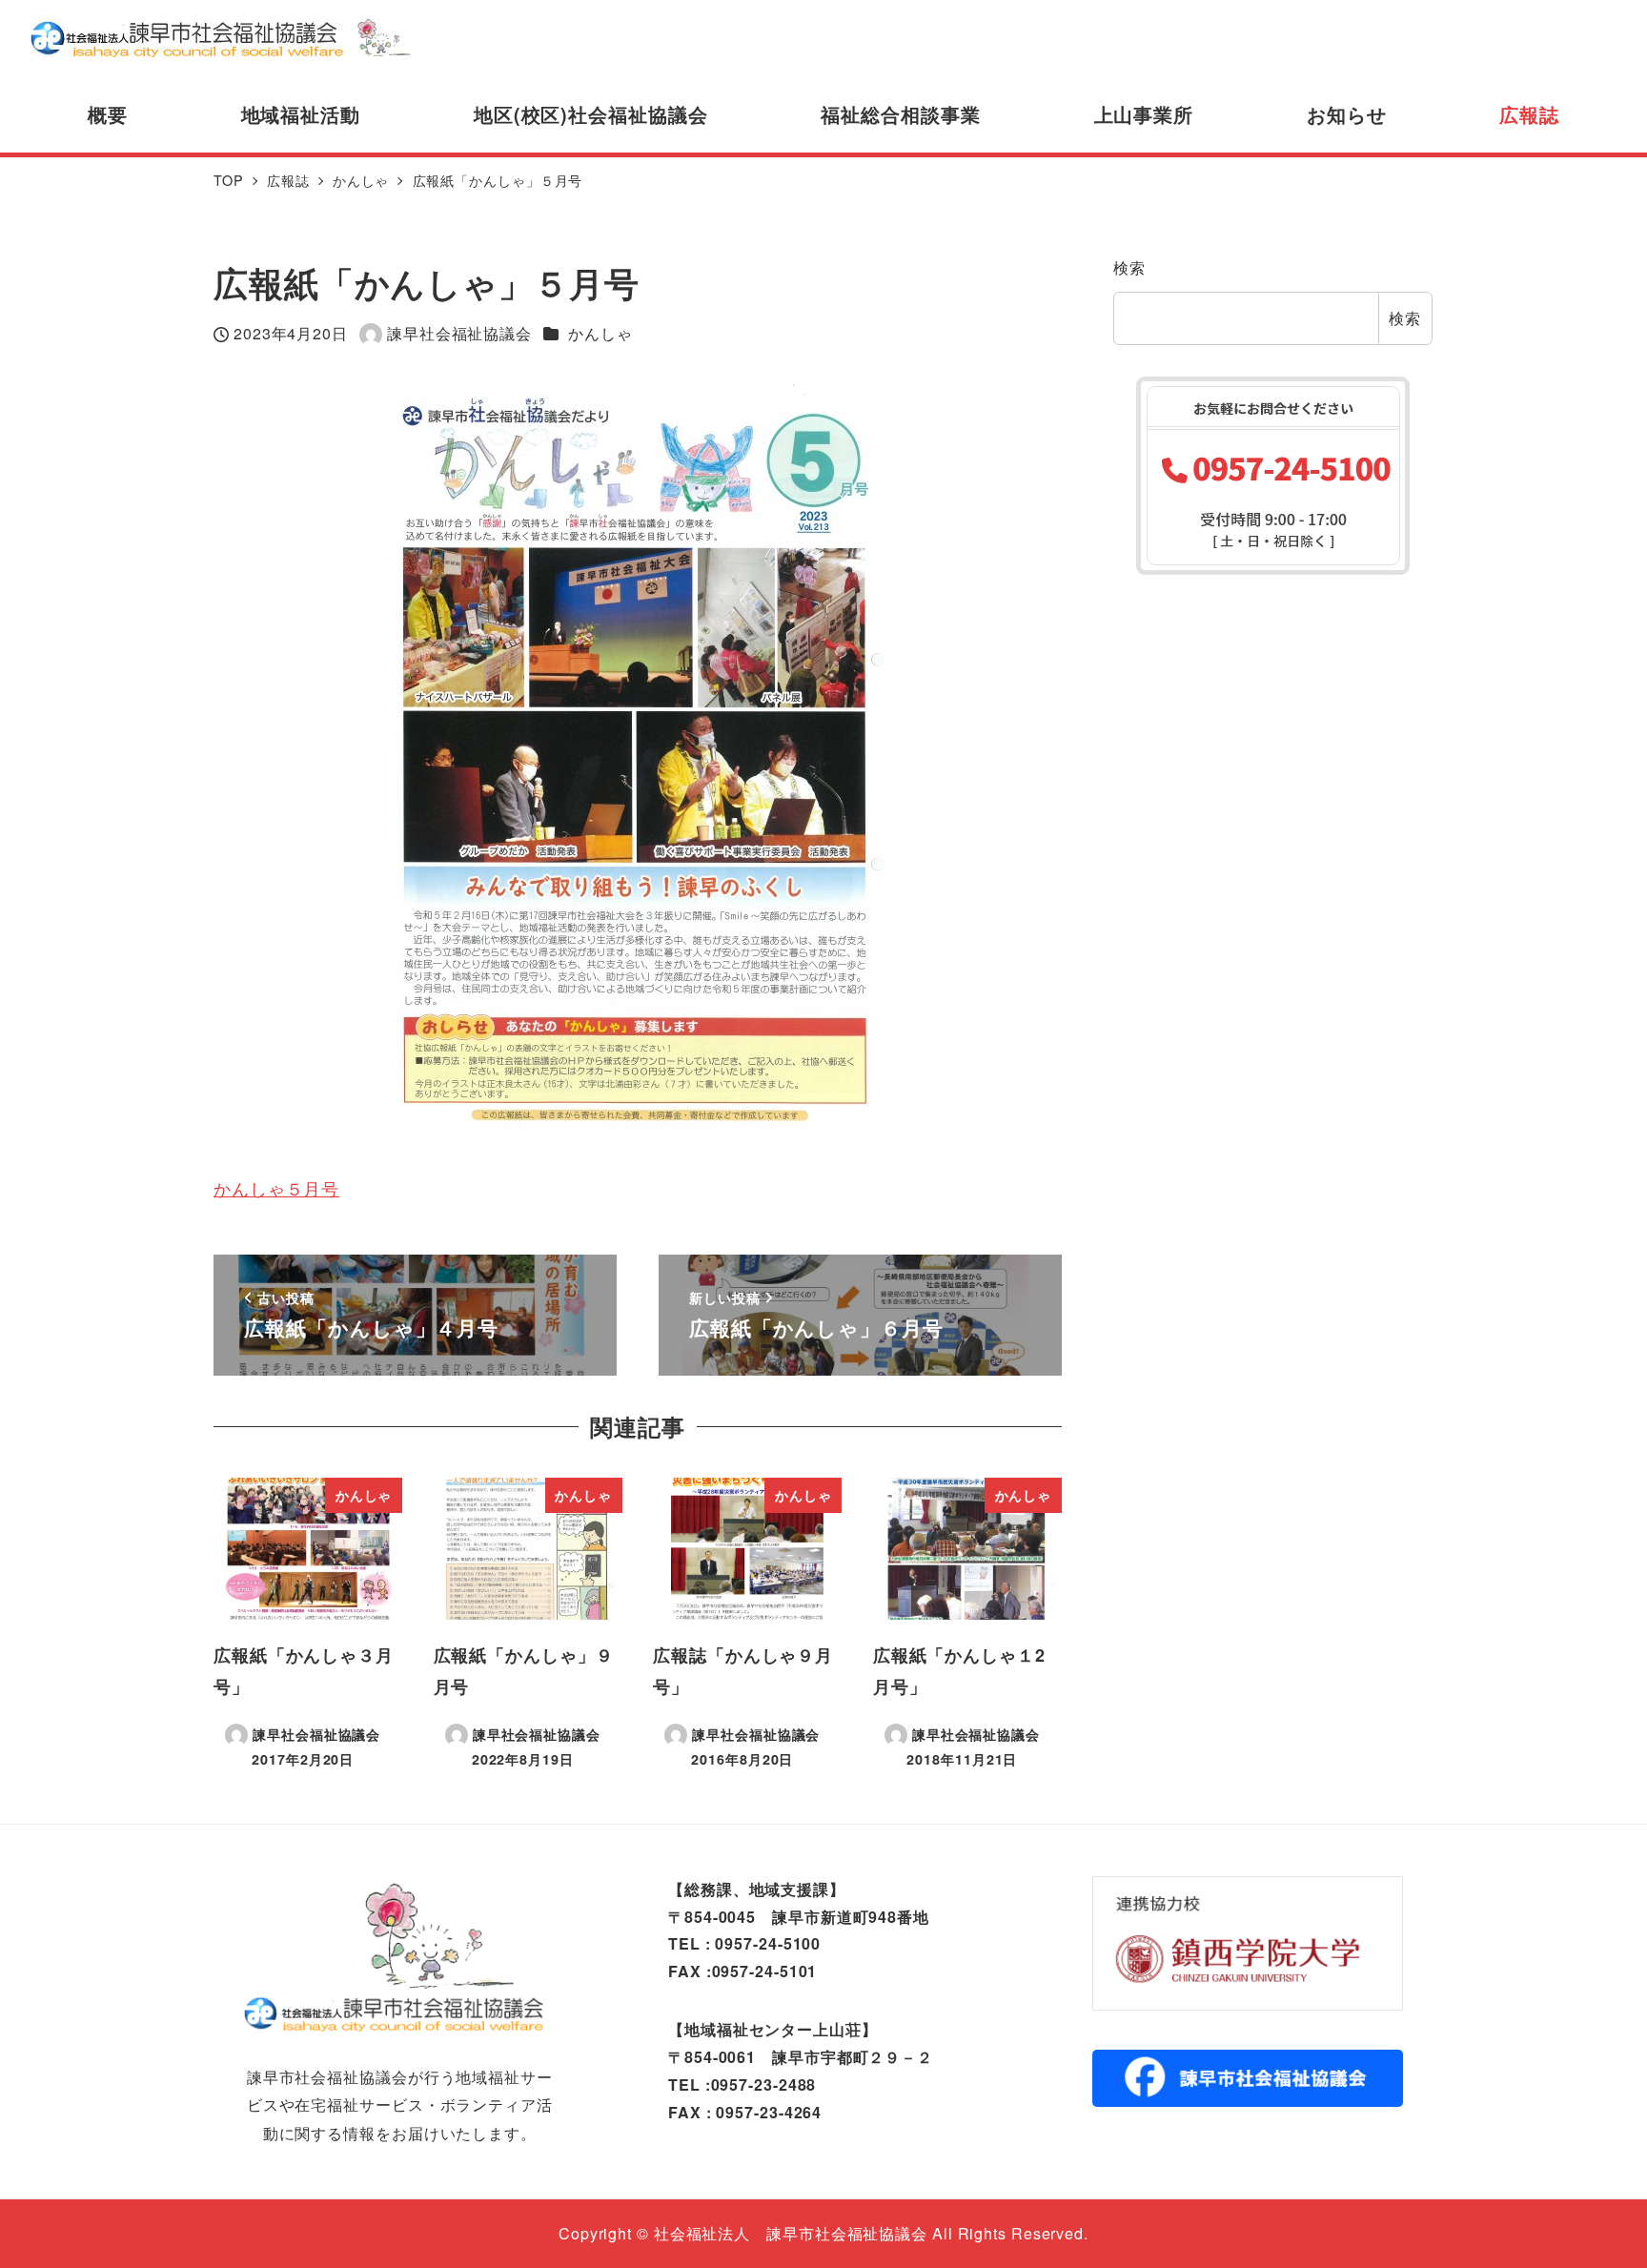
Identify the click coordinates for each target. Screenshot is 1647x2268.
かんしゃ (600, 333)
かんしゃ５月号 (276, 1188)
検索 (1129, 267)
